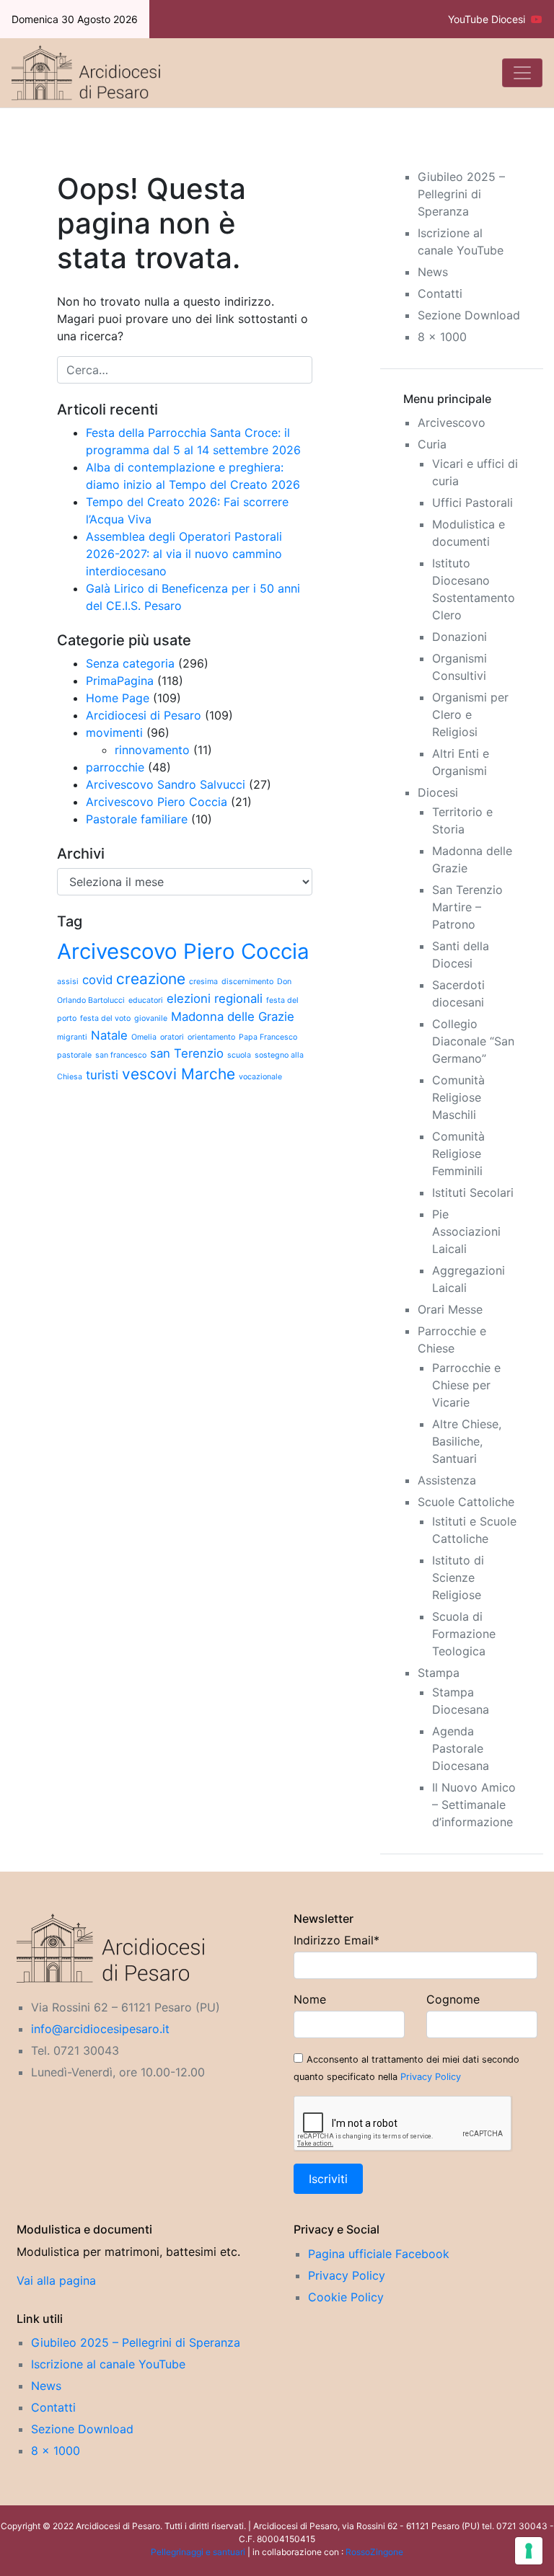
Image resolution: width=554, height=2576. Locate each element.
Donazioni (460, 637)
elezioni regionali (215, 999)
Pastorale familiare (137, 819)
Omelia (144, 1037)
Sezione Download (469, 315)
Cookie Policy (346, 2297)
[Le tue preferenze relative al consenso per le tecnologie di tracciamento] (529, 2551)
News (433, 272)
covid (97, 980)
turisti (102, 1075)
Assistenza (447, 1480)
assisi (68, 982)
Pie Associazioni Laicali (466, 1231)
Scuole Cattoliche (466, 1502)
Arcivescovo (452, 422)
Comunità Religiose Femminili (458, 1154)
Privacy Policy (431, 2077)
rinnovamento (152, 750)
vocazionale (260, 1077)
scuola (239, 1055)
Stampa (439, 1673)
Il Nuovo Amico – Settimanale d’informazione (474, 1805)
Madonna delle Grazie (233, 1017)
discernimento (247, 982)
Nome (310, 1999)
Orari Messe (450, 1309)
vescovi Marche (179, 1074)
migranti (72, 1037)
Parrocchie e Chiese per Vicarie (466, 1385)
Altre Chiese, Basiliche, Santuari (467, 1441)
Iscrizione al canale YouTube (108, 2364)
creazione (151, 979)
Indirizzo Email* (337, 1940)
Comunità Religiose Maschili (458, 1097)
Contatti (440, 293)
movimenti (114, 732)
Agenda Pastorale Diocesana (461, 1748)
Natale (109, 1035)
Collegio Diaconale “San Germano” (473, 1041)
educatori (146, 1000)
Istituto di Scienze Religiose (458, 1577)
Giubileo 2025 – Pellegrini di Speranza (461, 194)
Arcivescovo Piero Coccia (157, 802)
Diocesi (438, 792)
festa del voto (105, 1018)
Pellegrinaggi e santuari (199, 2552)
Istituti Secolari (473, 1192)
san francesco (121, 1055)
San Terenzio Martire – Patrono (467, 907)
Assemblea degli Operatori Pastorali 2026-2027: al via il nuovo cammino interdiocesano (184, 554)
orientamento (211, 1037)
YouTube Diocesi (489, 19)
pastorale (74, 1055)
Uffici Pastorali (472, 503)
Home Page (118, 698)
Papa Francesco (268, 1037)
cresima (203, 982)
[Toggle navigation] (522, 73)
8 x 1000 (442, 337)
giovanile (151, 1018)
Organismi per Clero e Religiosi (470, 714)
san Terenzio (187, 1053)
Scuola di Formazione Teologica (464, 1634)
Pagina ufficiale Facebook (379, 2254)
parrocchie (115, 767)
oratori (172, 1037)
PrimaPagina (120, 681)
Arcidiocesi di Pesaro (144, 715)
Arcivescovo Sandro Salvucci (166, 784)
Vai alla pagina (56, 2280)
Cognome (453, 1999)
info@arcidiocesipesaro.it (100, 2029)
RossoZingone (374, 2552)
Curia (432, 444)
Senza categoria (130, 663)
